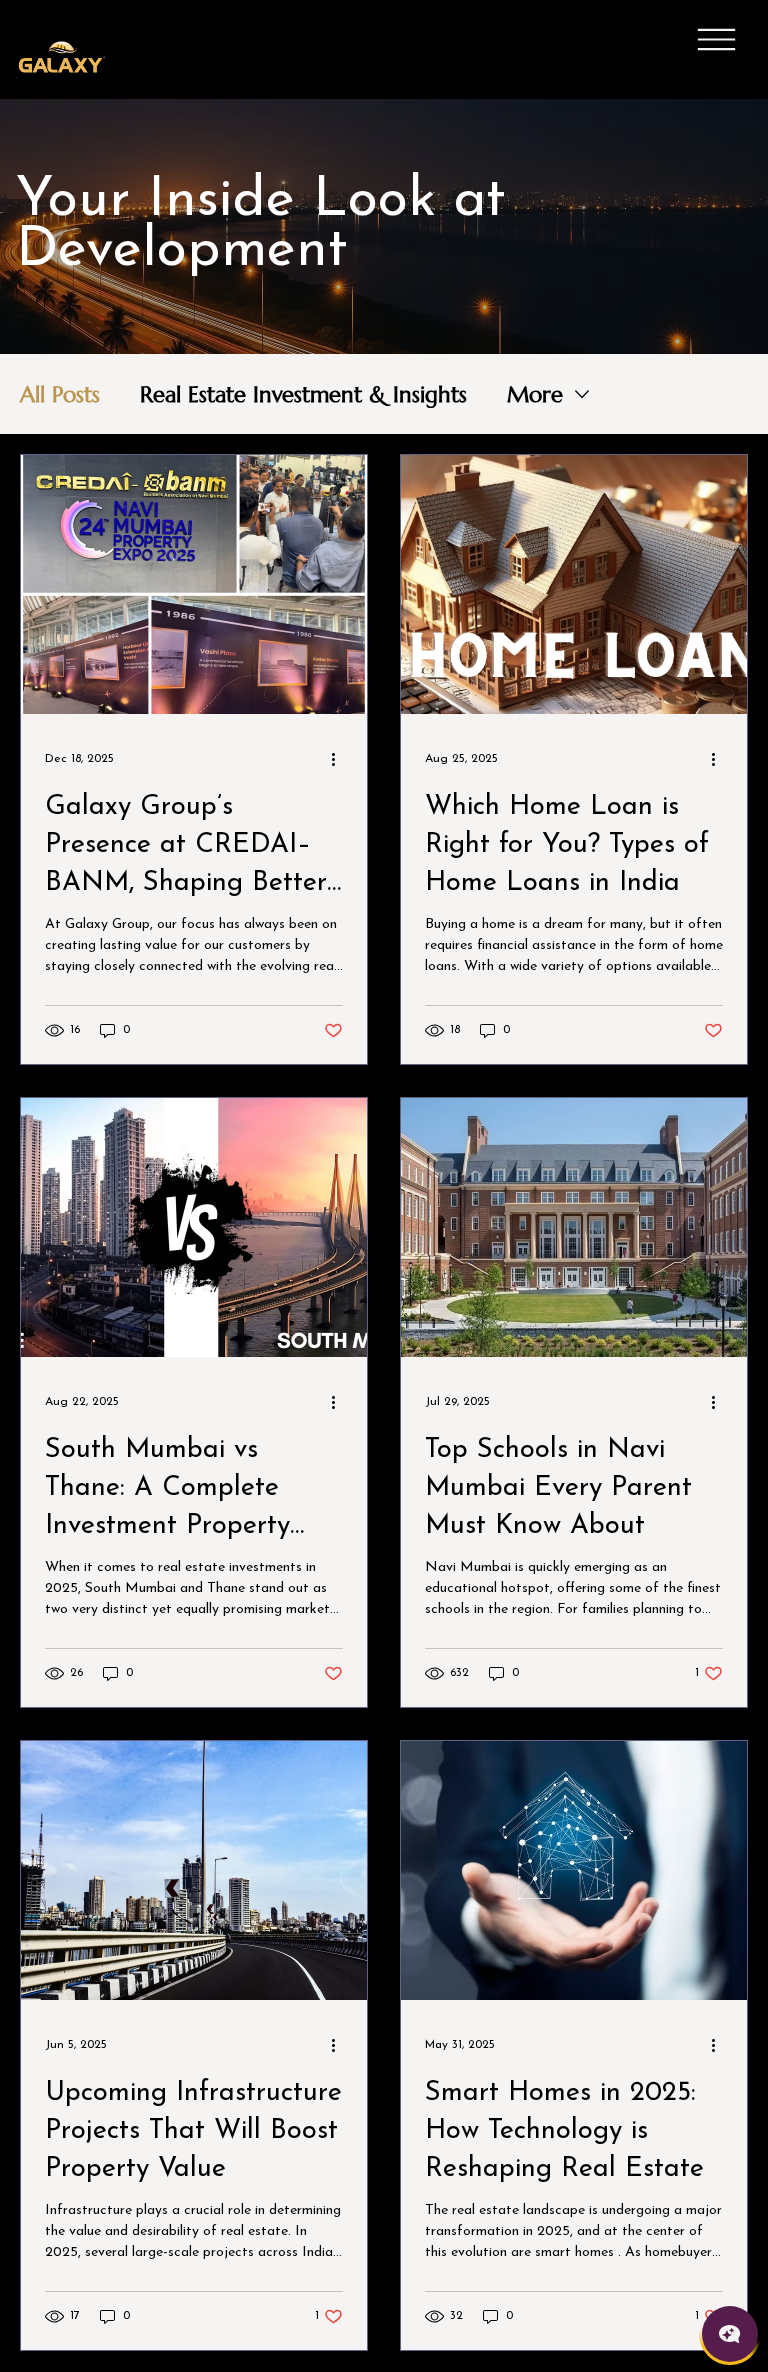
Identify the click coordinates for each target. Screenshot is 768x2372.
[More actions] (340, 759)
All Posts (60, 394)
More (535, 394)
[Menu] (716, 39)
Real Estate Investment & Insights (303, 394)
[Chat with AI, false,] (730, 2334)
